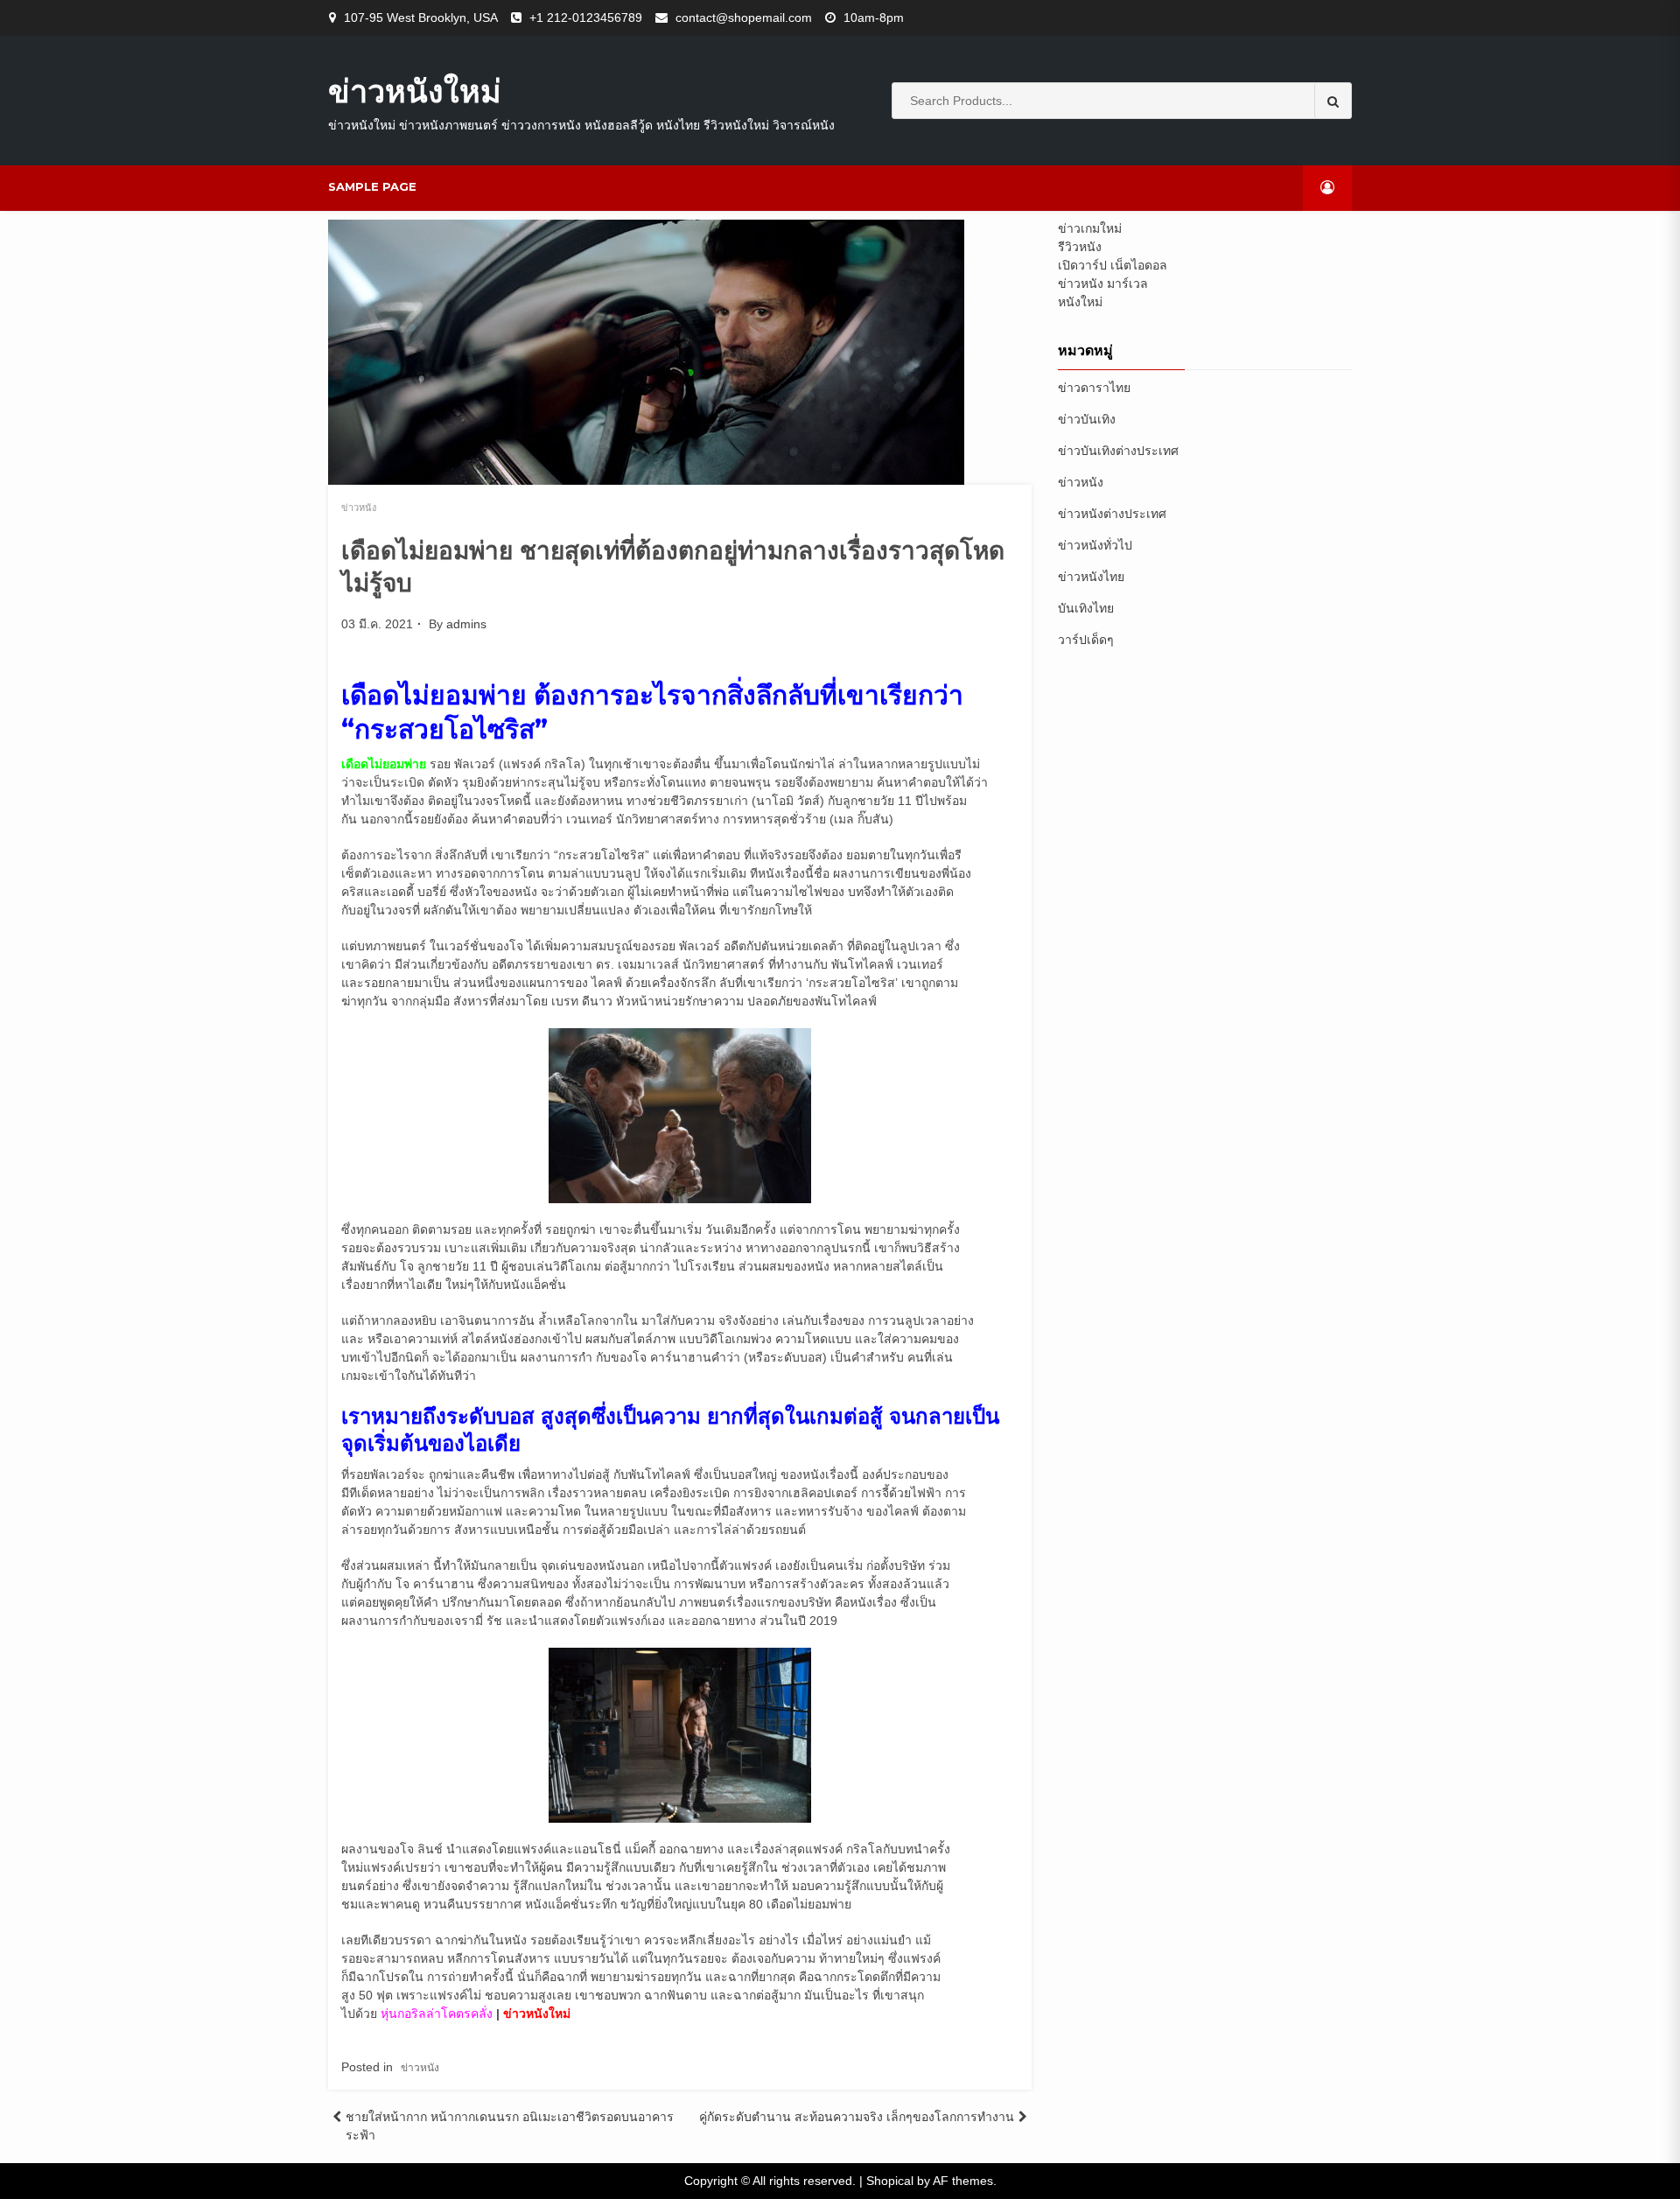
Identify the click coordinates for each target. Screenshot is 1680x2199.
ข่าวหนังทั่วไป (1095, 545)
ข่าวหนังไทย (1091, 577)
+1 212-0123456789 (586, 18)
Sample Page (372, 186)
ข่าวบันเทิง (1087, 419)
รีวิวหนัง (1080, 247)
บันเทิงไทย (1086, 608)
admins (466, 624)
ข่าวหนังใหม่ (415, 91)
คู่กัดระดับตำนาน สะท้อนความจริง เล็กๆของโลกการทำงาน (857, 2117)
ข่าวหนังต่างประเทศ (1112, 514)
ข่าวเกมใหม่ (1090, 228)
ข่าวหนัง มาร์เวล (1103, 284)
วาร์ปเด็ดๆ (1086, 640)
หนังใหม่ (1080, 302)
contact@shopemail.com (744, 18)
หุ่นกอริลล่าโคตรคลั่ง (438, 2013)
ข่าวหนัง (359, 508)
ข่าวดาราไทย (1094, 388)
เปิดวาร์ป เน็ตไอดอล (1113, 265)
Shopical (890, 2181)
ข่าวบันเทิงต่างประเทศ (1118, 451)
